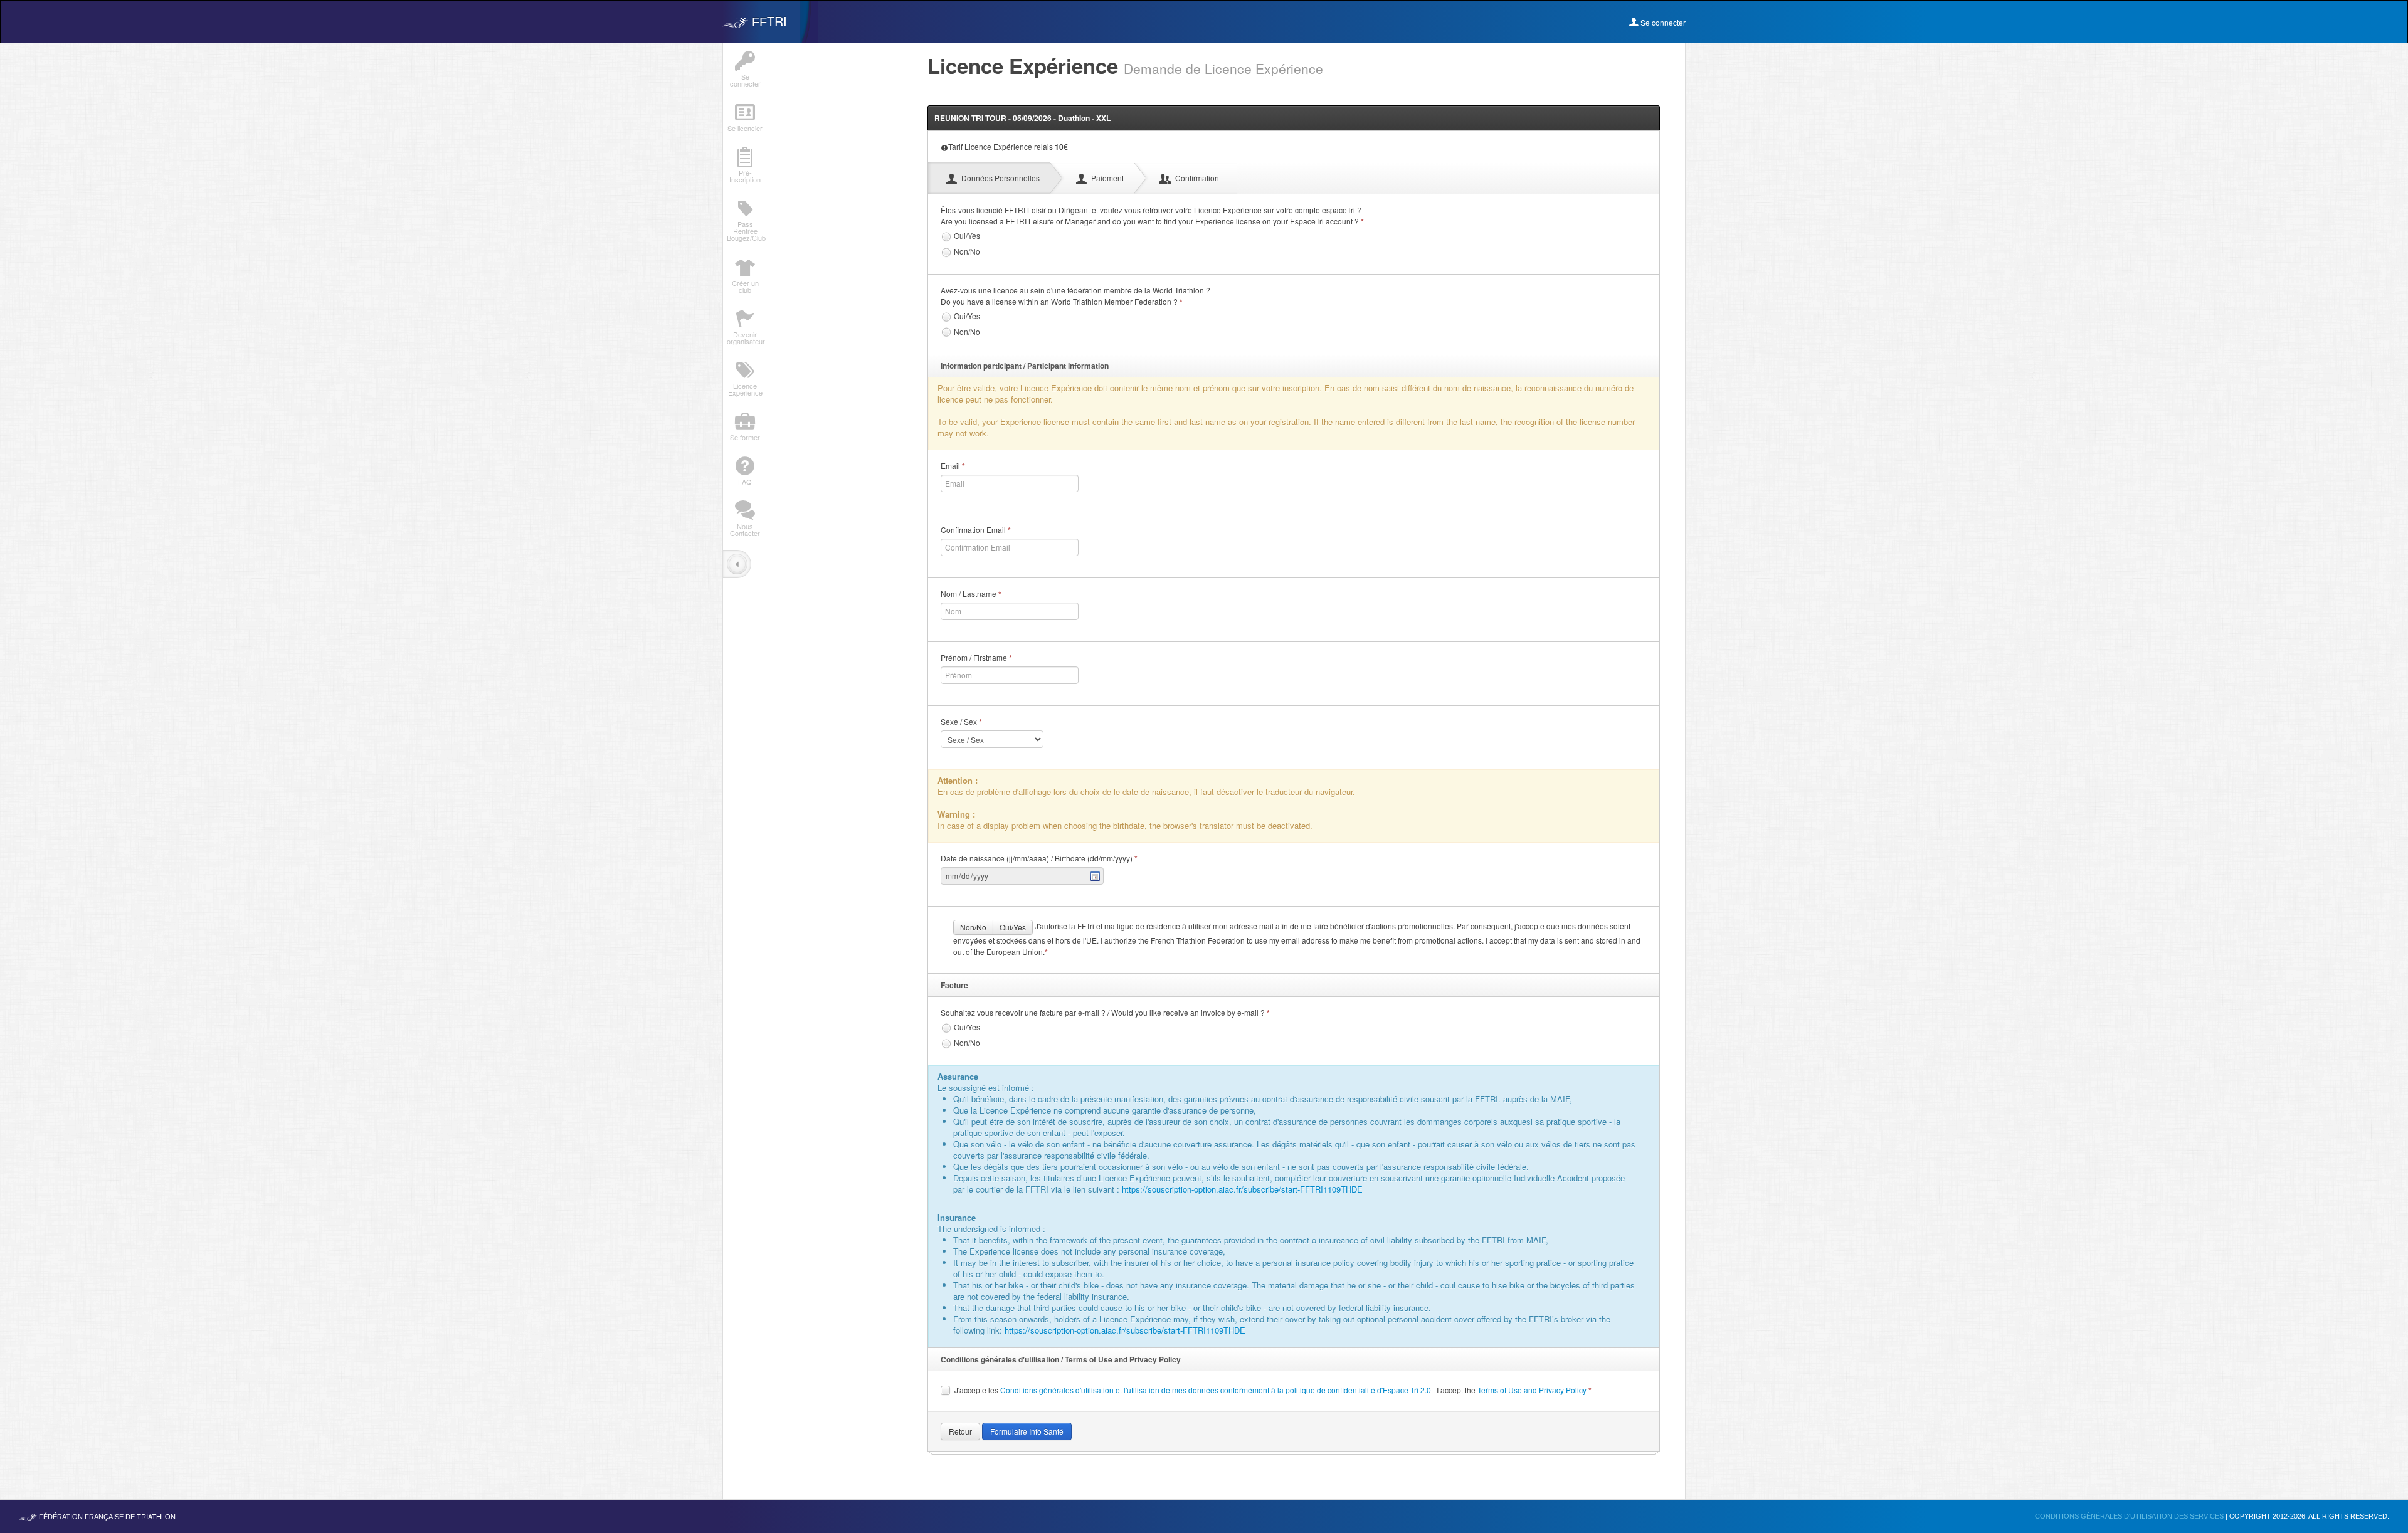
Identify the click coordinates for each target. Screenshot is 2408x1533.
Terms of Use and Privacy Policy (1532, 1390)
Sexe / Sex (961, 722)
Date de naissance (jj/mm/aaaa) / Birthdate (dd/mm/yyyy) (1039, 858)
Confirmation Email (976, 530)
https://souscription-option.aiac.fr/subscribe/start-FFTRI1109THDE (1242, 1189)
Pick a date (1096, 876)
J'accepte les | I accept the (1273, 1390)
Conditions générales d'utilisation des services (2130, 1516)
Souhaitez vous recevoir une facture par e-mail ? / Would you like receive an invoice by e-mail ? (1105, 1013)
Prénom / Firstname (976, 658)
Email (953, 466)
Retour (960, 1431)
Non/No (967, 251)
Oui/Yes (967, 235)
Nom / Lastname (971, 594)
